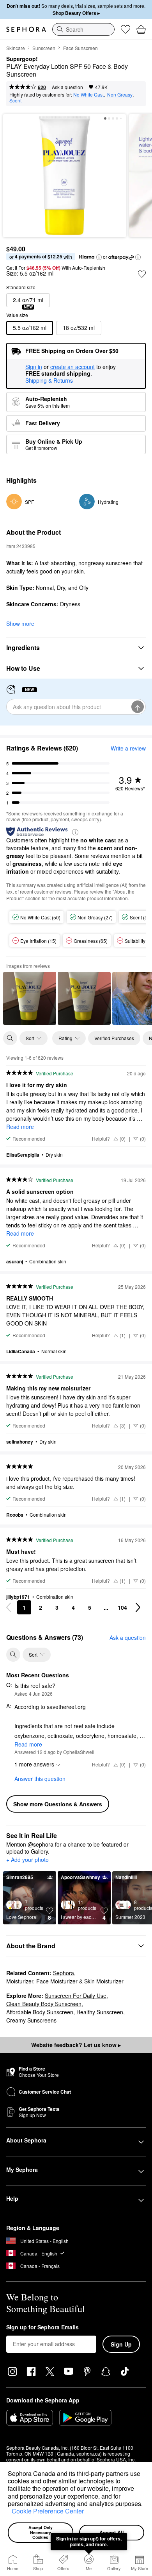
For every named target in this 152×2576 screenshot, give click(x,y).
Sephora (64, 1973)
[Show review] (30, 998)
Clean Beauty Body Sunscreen (44, 2004)
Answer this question (40, 1779)
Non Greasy (120, 94)
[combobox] (83, 29)
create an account (72, 367)
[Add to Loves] (142, 274)
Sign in (34, 367)
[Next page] (138, 1607)
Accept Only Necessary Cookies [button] (41, 2532)
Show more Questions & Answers (58, 1804)
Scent (15, 100)
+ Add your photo (27, 1860)
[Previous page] (9, 1607)
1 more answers (34, 1764)
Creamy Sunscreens (31, 2020)
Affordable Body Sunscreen (40, 2012)
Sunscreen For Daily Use (76, 1996)
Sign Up (121, 2344)
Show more (20, 623)
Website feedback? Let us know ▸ (76, 2045)
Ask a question (67, 87)
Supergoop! (22, 59)
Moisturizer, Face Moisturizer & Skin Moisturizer (65, 1981)
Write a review (128, 748)
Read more (20, 1127)
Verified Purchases (114, 1038)
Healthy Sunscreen (100, 2012)
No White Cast (88, 94)
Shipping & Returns (49, 380)
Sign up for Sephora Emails (42, 2327)
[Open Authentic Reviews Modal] (75, 832)
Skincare (16, 48)
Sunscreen (44, 48)
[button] (9, 2512)
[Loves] (125, 29)
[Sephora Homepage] (26, 29)
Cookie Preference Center (48, 2511)
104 (122, 1607)
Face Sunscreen (80, 48)
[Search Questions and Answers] (13, 1655)
